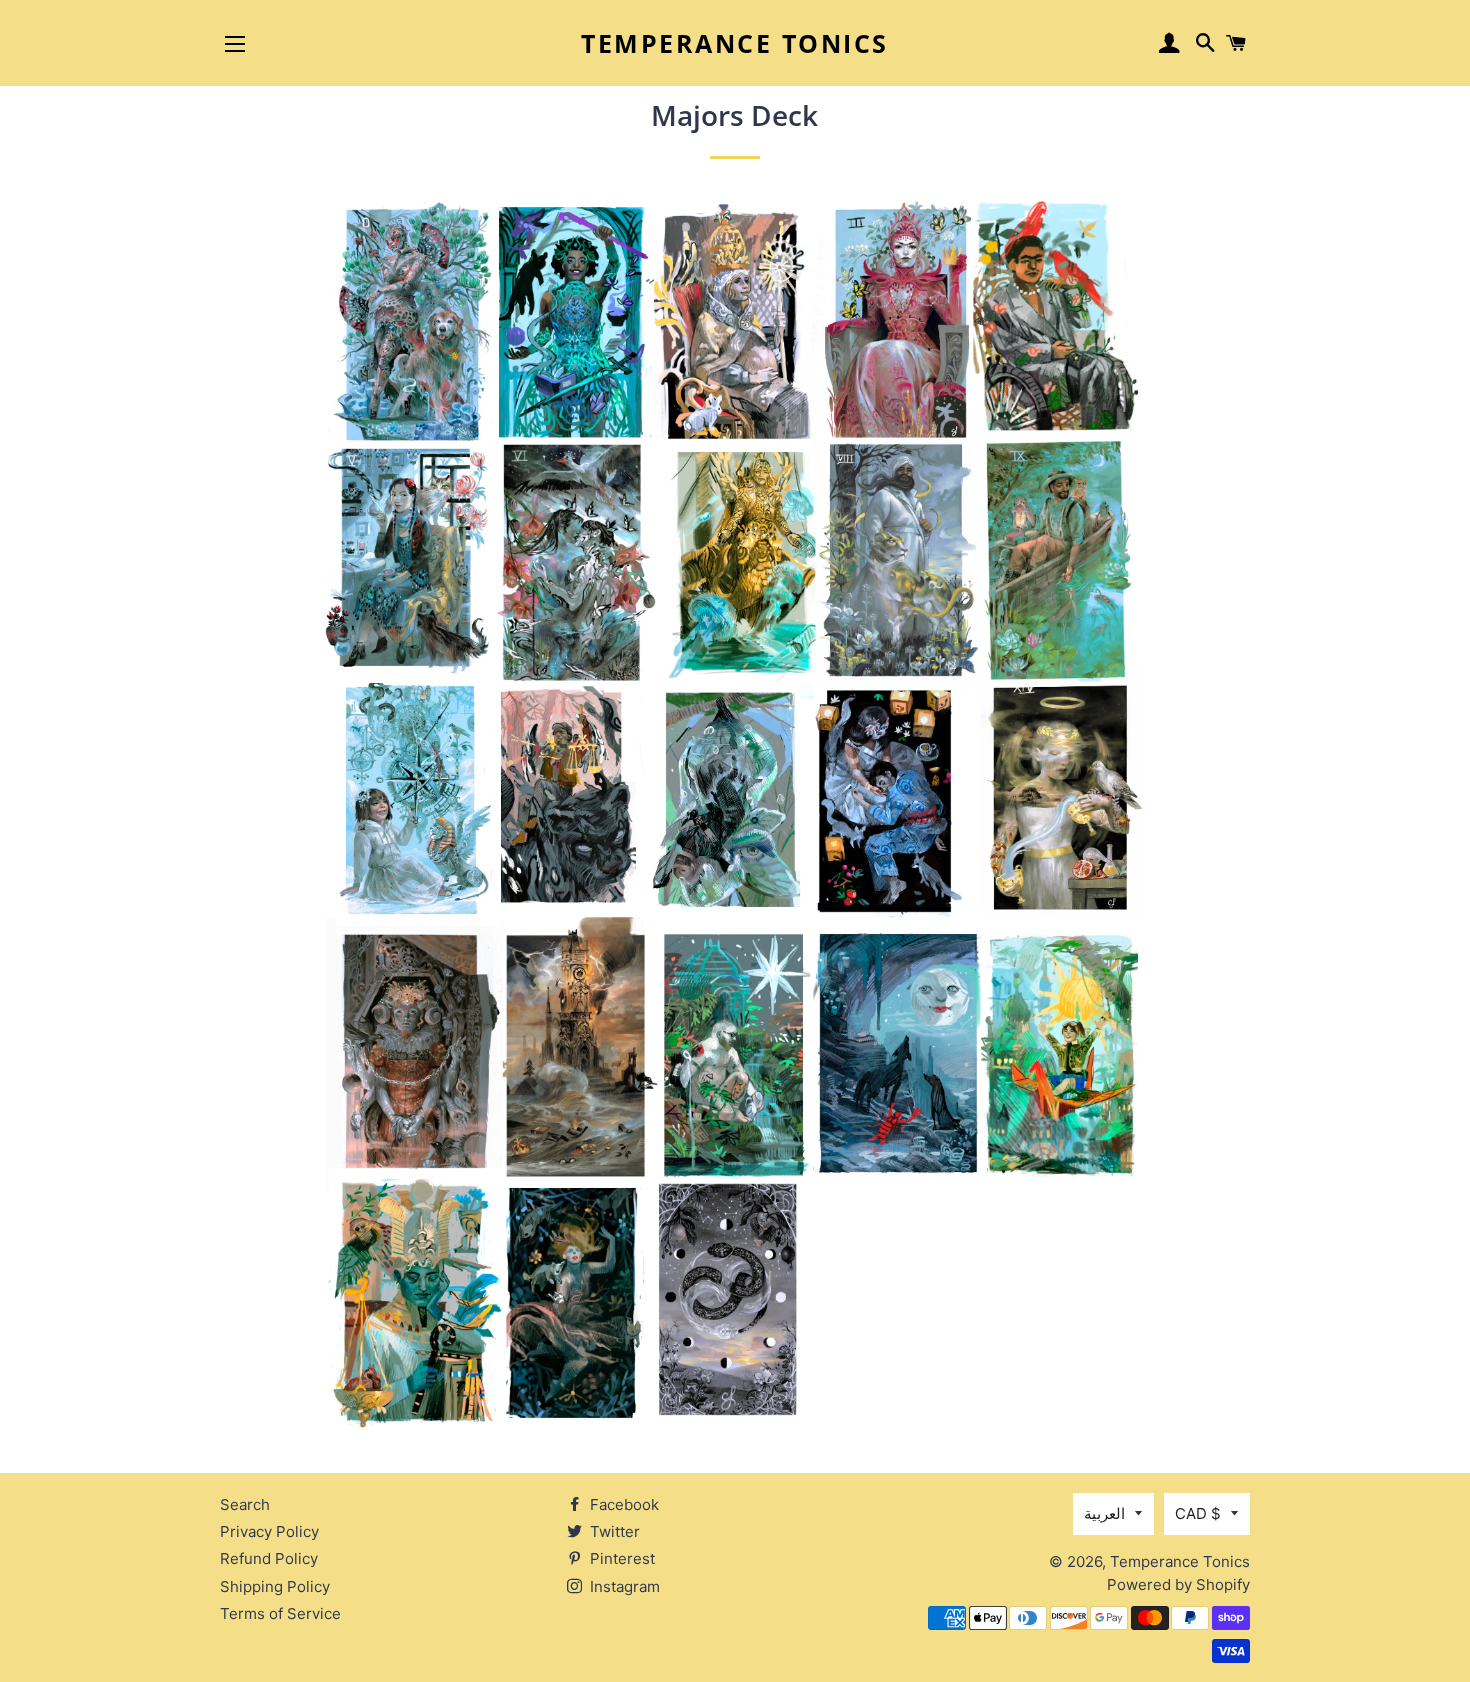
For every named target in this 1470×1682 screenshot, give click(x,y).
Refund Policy (269, 1558)
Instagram (623, 1586)
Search (245, 1504)
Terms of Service (280, 1613)
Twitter (613, 1531)
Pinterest (620, 1558)
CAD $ (1198, 1513)
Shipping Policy (275, 1586)
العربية (1104, 1513)
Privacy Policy (269, 1531)
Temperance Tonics (735, 43)
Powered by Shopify (1178, 1584)
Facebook (622, 1504)
